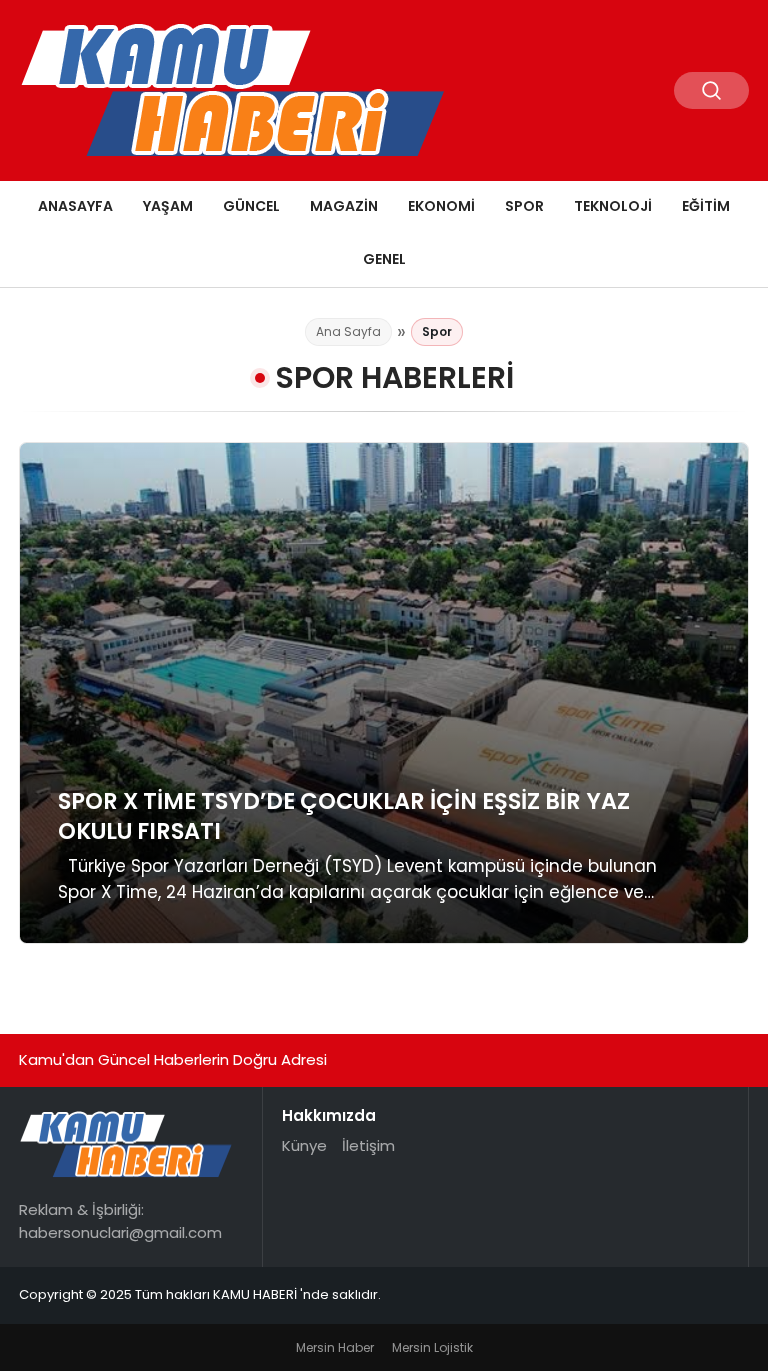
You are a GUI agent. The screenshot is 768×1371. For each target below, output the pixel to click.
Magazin (344, 206)
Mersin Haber (335, 1347)
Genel (384, 259)
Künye (304, 1145)
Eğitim (706, 206)
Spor (524, 206)
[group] (384, 693)
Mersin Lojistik (432, 1347)
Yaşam (168, 206)
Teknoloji (613, 206)
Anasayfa (75, 206)
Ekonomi (441, 206)
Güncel (251, 206)
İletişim (368, 1145)
